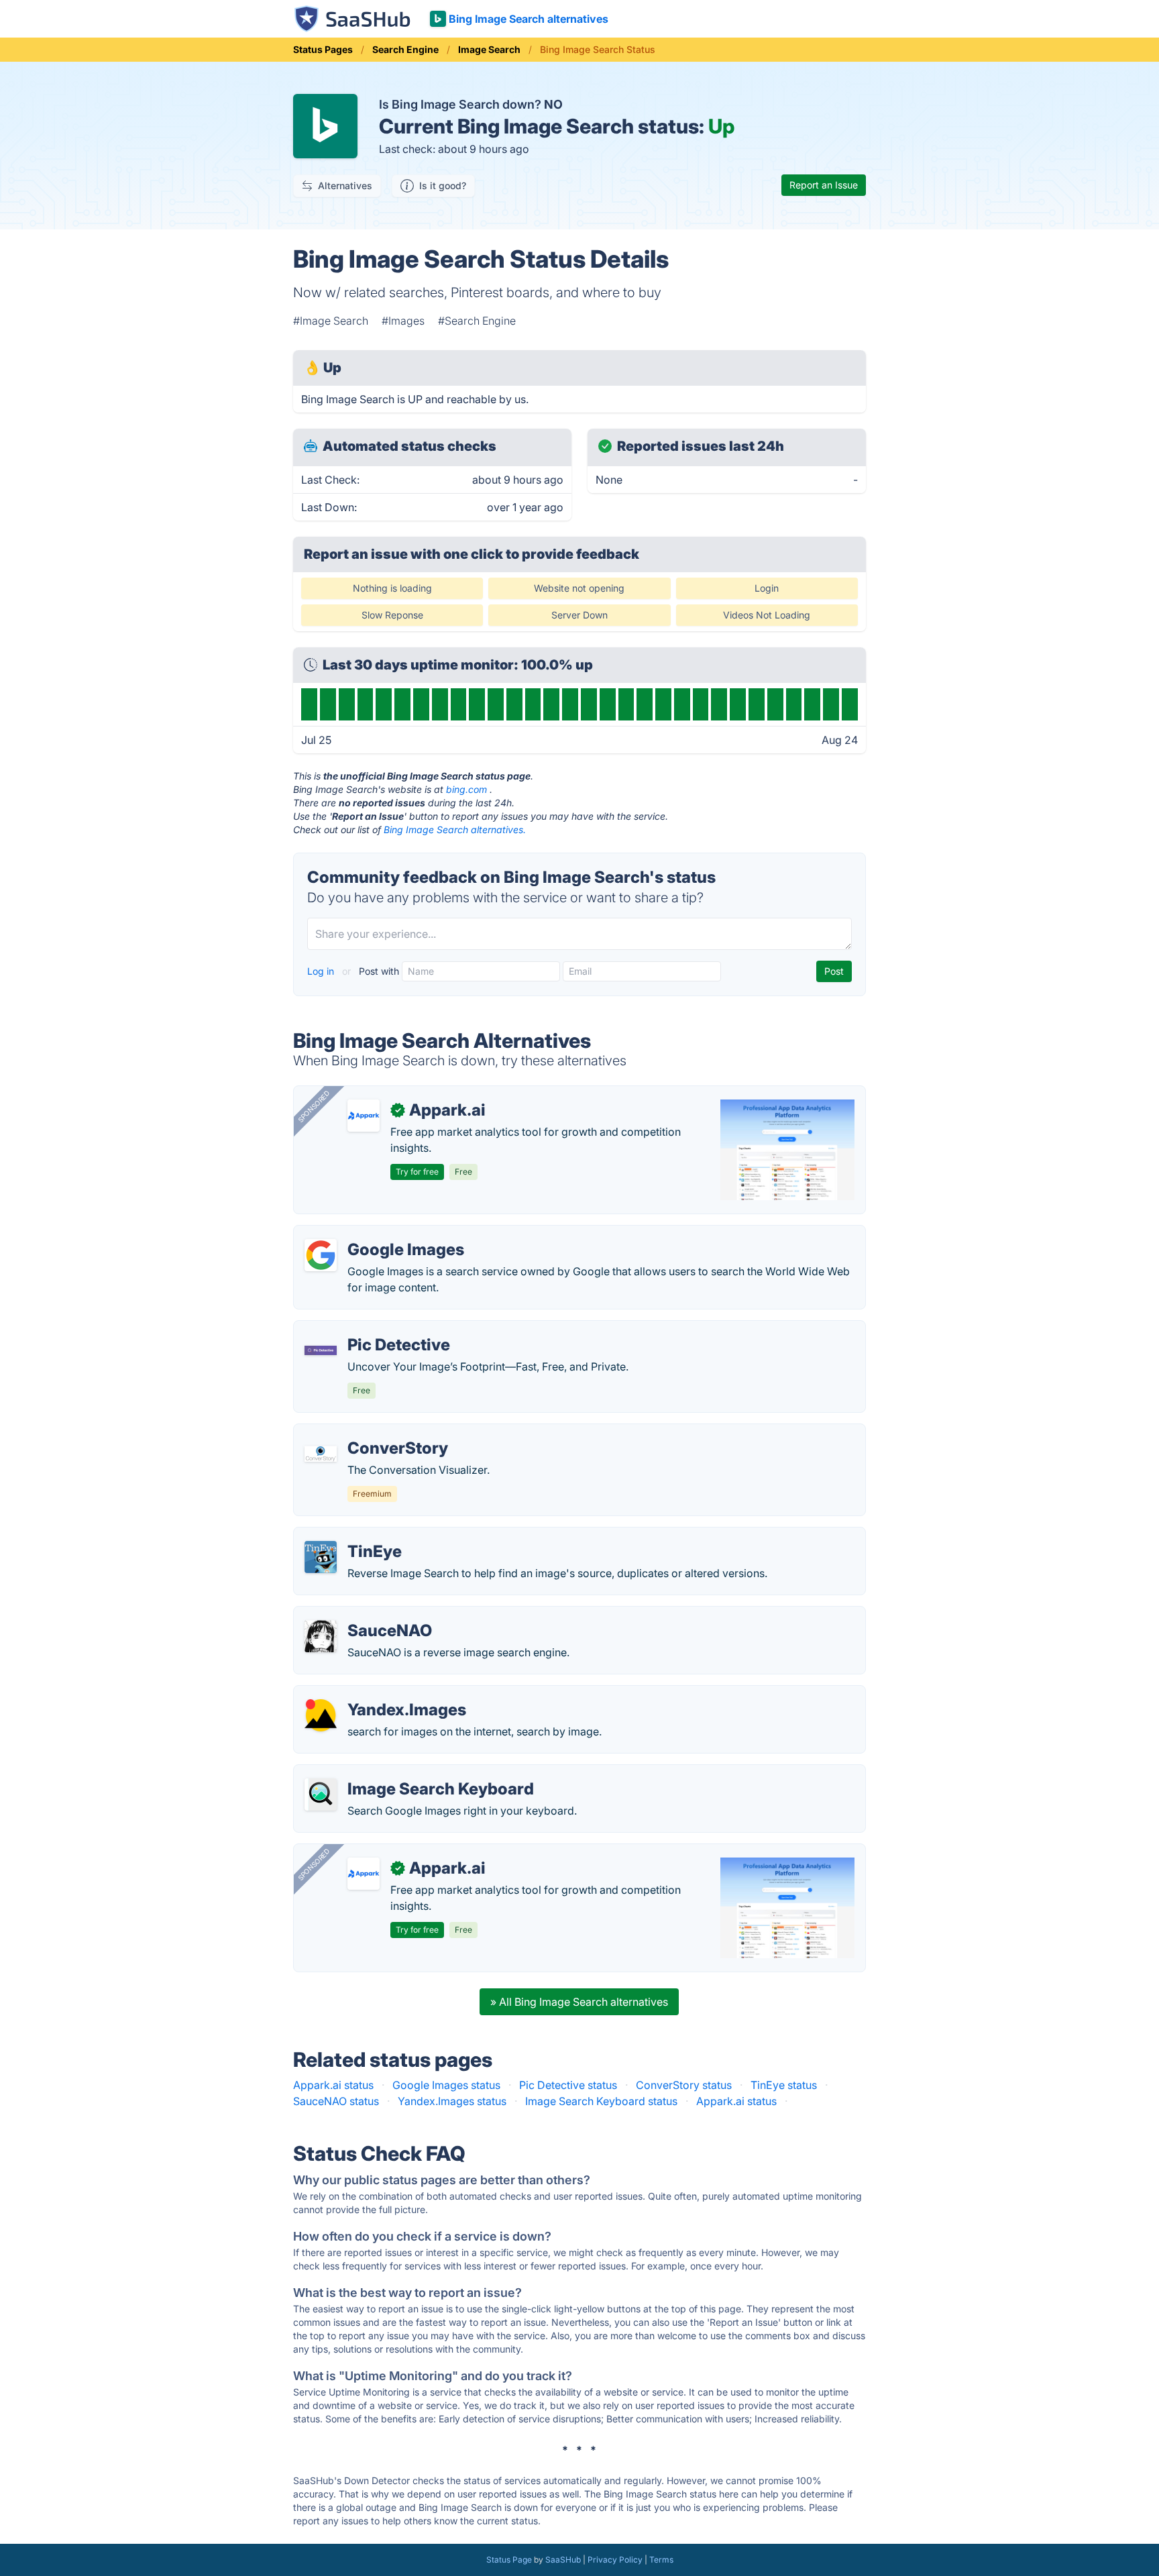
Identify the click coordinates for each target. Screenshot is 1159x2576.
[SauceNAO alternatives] (321, 1636)
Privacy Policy (615, 2560)
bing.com (466, 789)
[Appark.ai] (364, 1116)
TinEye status (784, 2085)
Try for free (417, 1172)
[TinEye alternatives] (321, 1557)
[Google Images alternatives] (321, 1255)
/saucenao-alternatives (362, 1615)
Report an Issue (824, 185)
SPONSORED (314, 1106)
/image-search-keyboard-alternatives (399, 1773)
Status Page (509, 2560)
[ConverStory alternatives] (321, 1454)
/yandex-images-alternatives (377, 1694)
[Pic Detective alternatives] (321, 1350)
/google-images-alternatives (376, 1234)
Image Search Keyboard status (601, 2101)
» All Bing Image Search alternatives (579, 2002)
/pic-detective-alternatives (371, 1329)
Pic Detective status (568, 2085)
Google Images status (446, 2085)
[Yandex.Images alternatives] (321, 1715)
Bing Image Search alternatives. (455, 829)
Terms (661, 2560)
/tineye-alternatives (353, 1536)
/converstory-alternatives (368, 1432)
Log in (322, 971)
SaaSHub (563, 2560)
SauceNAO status (336, 2101)
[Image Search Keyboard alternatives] (321, 1794)
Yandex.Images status (452, 2101)
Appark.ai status (333, 2085)
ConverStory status (684, 2085)
